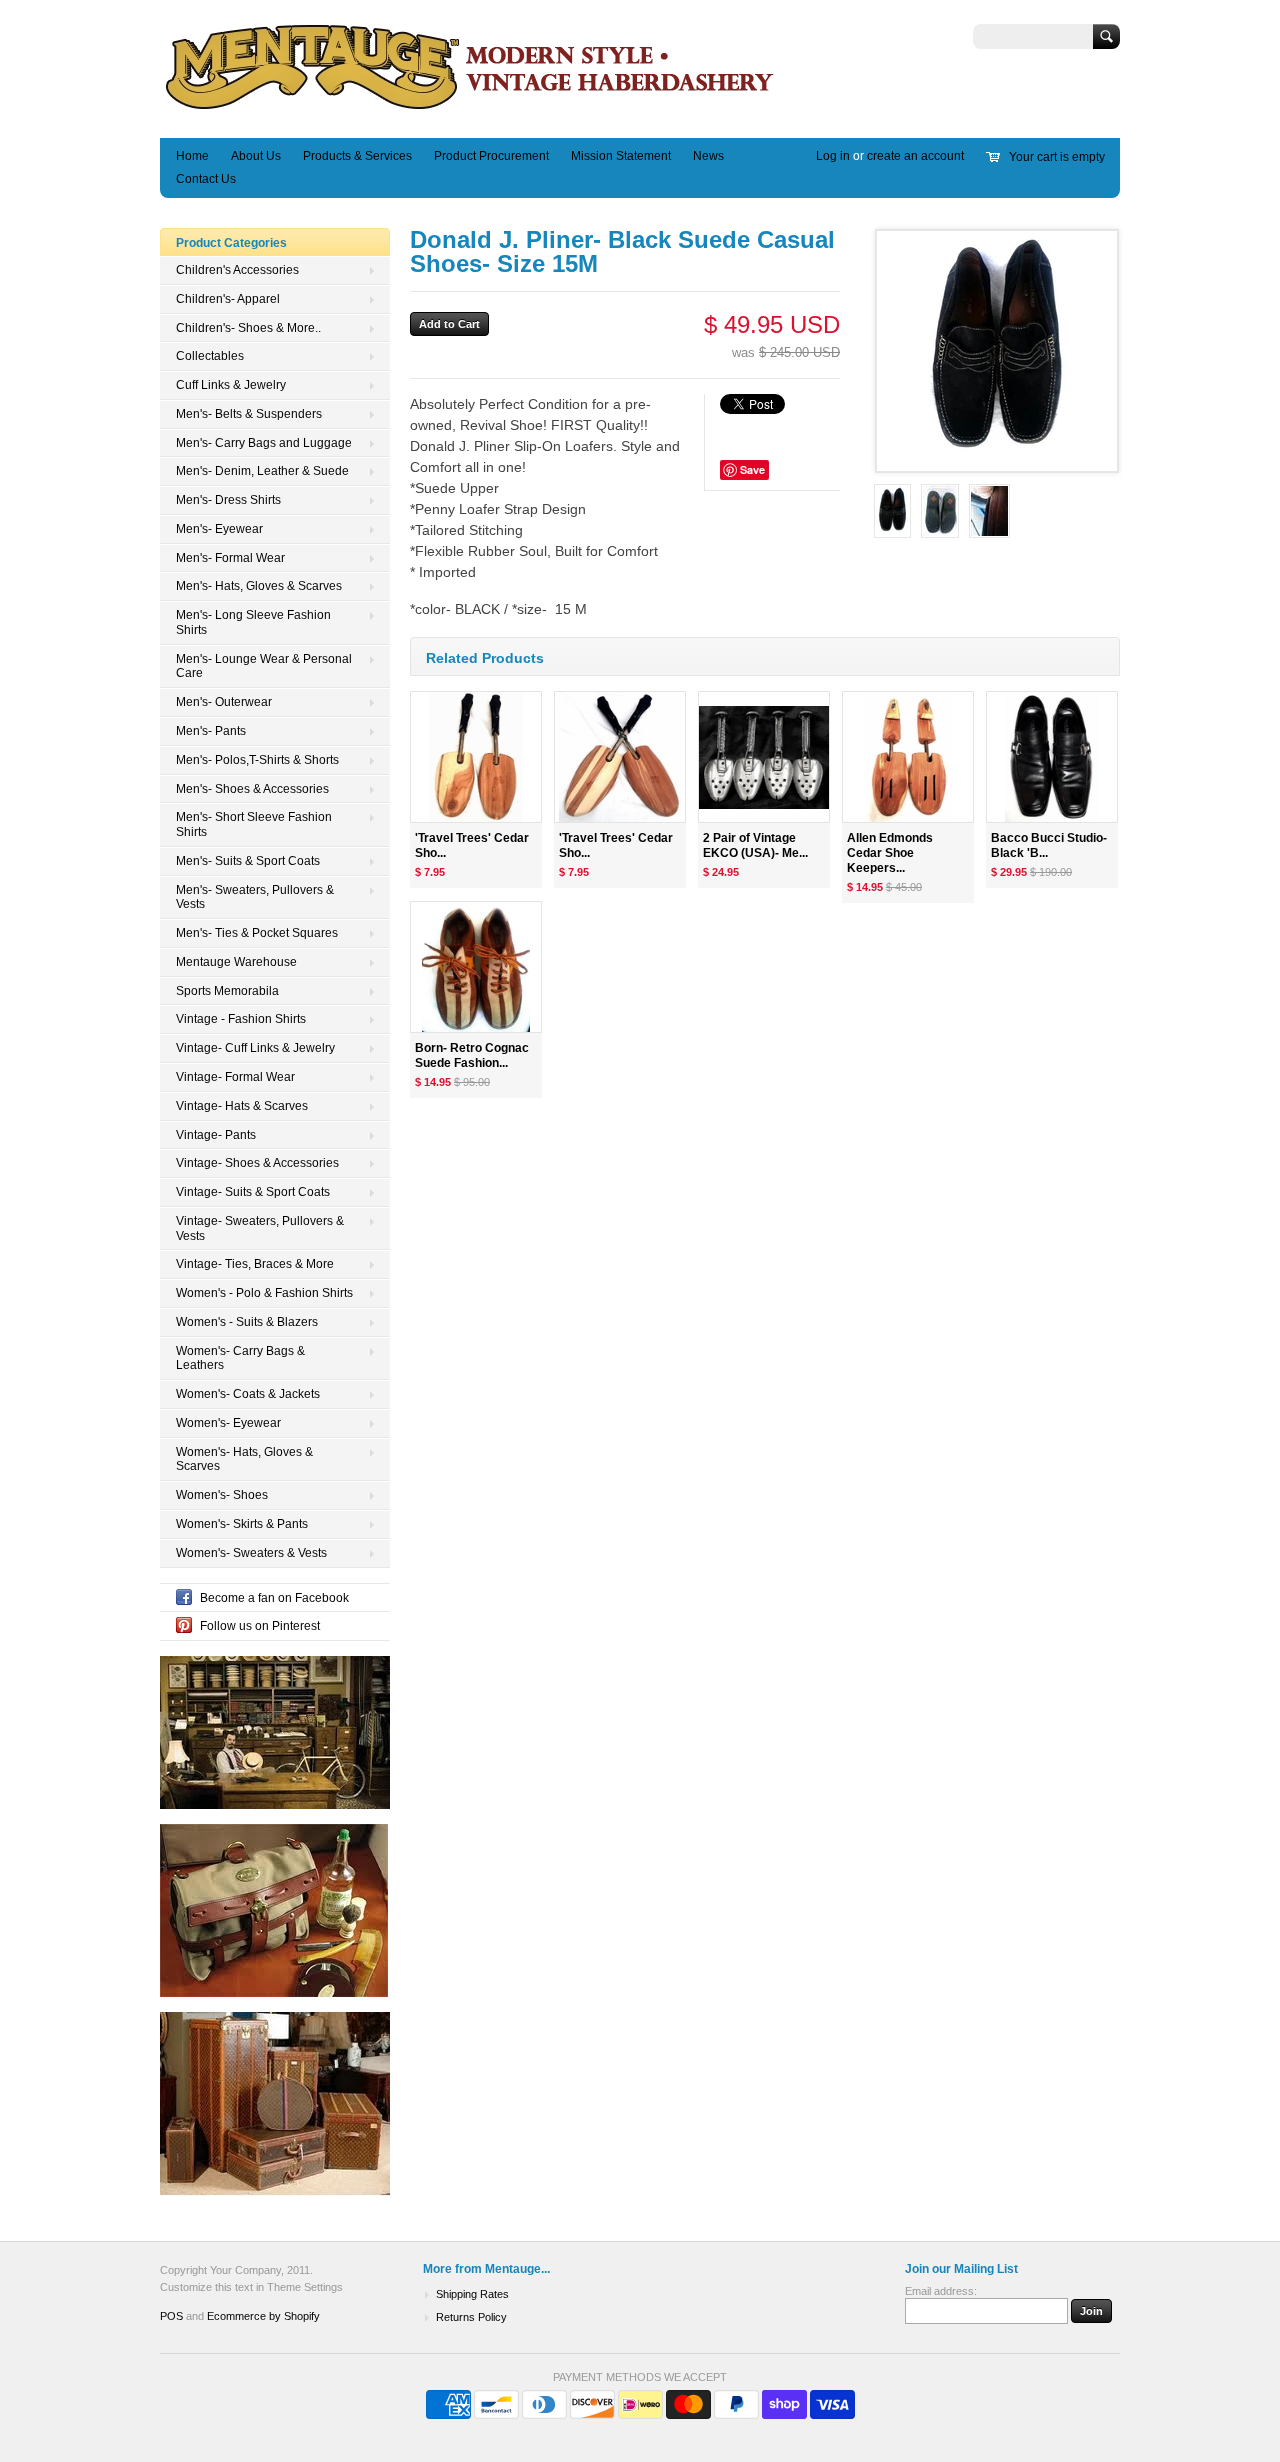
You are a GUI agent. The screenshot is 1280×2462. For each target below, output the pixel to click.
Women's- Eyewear (228, 1423)
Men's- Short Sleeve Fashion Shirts (254, 824)
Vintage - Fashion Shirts (241, 1019)
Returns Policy (471, 2317)
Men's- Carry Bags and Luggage (264, 443)
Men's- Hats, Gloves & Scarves (259, 586)
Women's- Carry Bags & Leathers (240, 1358)
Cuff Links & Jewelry (231, 385)
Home (192, 156)
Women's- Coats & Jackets (248, 1394)
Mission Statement (621, 156)
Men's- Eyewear (219, 529)
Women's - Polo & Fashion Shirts (264, 1293)
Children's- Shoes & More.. (248, 328)
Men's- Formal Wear (230, 558)
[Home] (470, 108)
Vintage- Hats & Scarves (242, 1106)
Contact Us (206, 179)
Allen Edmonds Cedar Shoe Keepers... (890, 853)
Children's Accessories (237, 270)
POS (171, 2316)
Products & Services (357, 156)
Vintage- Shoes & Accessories (257, 1163)
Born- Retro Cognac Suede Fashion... (472, 1055)
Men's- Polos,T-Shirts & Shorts (257, 760)
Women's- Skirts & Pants (242, 1524)
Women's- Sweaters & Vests (251, 1553)
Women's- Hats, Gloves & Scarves (244, 1459)
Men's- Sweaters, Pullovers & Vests (255, 897)
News (708, 156)
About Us (256, 156)
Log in (833, 156)
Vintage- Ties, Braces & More (255, 1264)
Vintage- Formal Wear (235, 1077)
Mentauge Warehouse (236, 962)
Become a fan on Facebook (274, 1598)
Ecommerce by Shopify (263, 2316)
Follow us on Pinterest (260, 1626)
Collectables (210, 356)
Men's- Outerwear (224, 702)
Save (752, 469)
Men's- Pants (211, 731)
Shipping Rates (472, 2294)
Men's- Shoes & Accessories (252, 789)
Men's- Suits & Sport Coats (248, 861)
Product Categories (231, 243)
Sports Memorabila (227, 991)
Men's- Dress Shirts (228, 500)
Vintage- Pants (216, 1135)
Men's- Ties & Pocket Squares (257, 933)
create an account (915, 156)
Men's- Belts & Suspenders (249, 414)
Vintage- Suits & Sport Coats (253, 1192)
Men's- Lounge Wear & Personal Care (264, 666)
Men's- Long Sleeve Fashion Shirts (253, 622)
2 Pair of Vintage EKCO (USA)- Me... (755, 845)
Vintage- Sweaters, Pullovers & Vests (260, 1228)
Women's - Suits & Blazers (247, 1322)
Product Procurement (491, 156)
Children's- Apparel (228, 299)
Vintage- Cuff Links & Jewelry (255, 1048)
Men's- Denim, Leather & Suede (262, 471)
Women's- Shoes (222, 1495)
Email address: (941, 2291)
